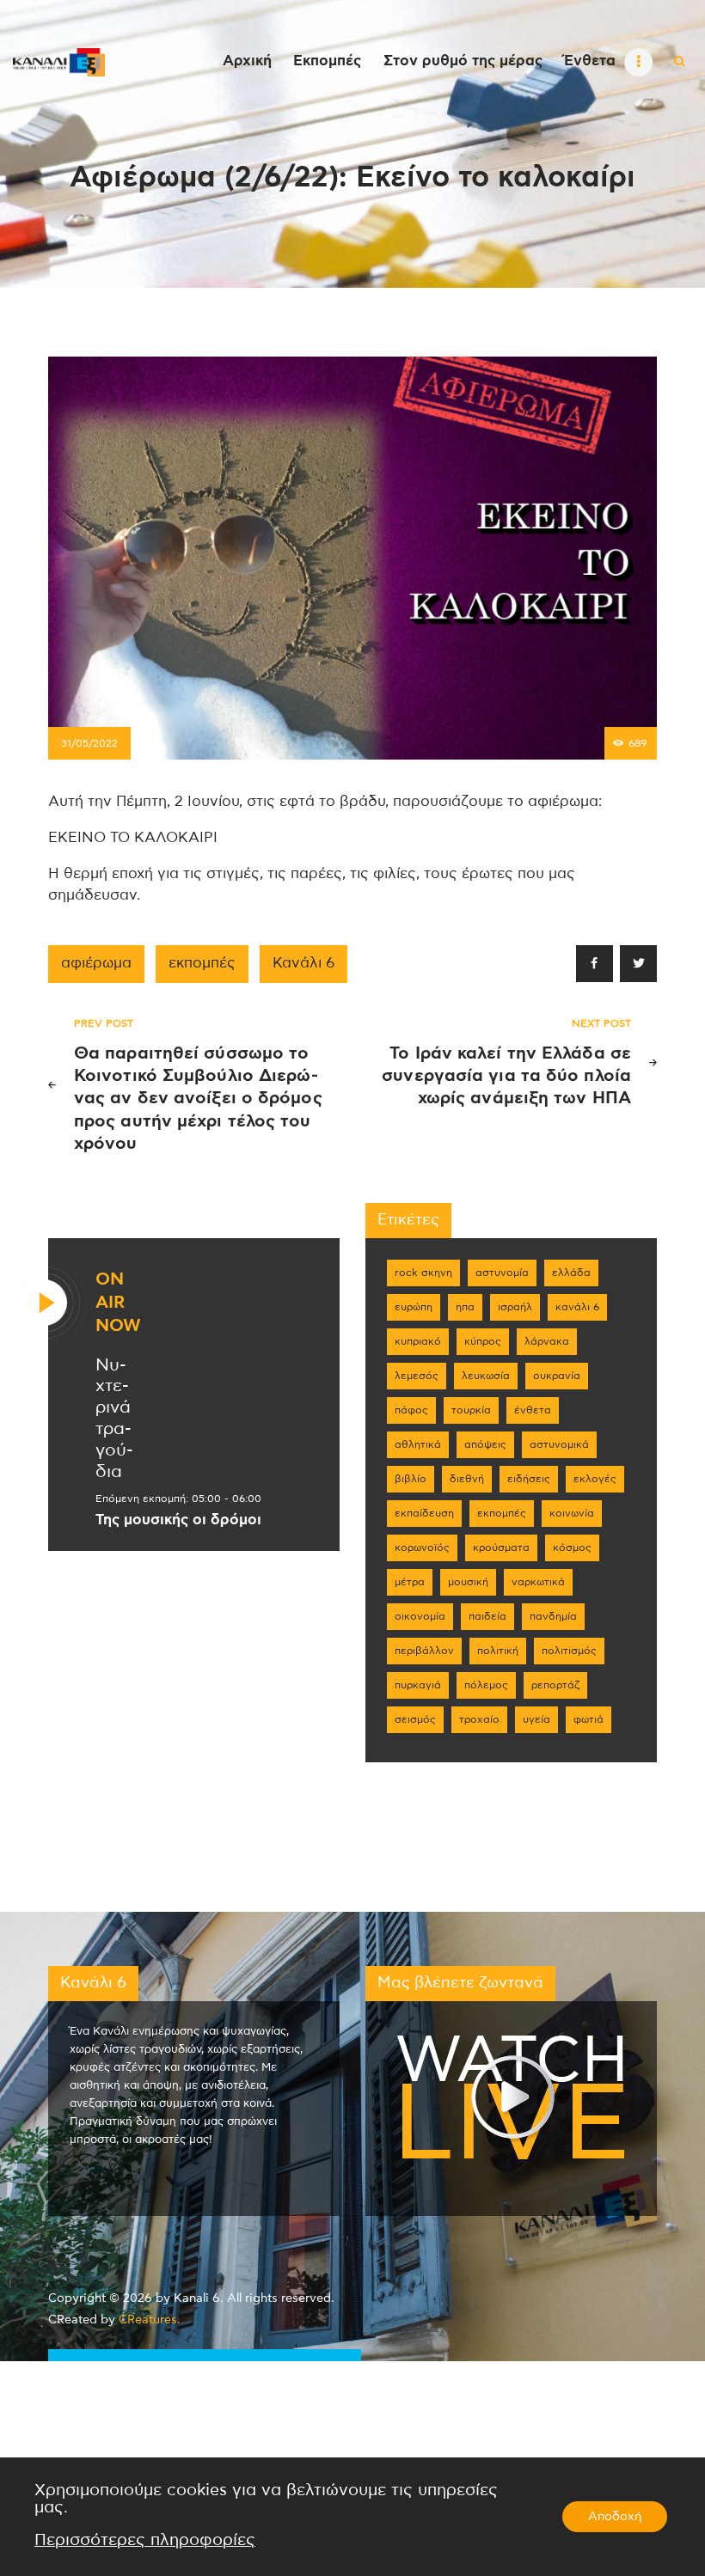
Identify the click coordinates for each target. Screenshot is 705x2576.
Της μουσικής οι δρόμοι (178, 1520)
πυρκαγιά (418, 1685)
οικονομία (420, 1616)
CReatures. (150, 2320)
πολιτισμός (569, 1651)
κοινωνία (572, 1513)
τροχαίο (479, 1719)
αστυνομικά (559, 1444)
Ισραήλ (515, 1307)
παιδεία (487, 1616)
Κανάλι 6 (303, 963)
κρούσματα (501, 1547)
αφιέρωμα (96, 963)
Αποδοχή (615, 2517)
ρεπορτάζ (555, 1685)
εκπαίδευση (424, 1513)
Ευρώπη (414, 1307)
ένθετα (533, 1410)
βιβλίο (411, 1479)
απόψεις (485, 1444)
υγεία (536, 1719)
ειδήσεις (529, 1479)
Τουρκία (471, 1410)
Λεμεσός (417, 1376)
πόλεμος (486, 1685)
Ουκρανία (557, 1376)
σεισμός (415, 1719)
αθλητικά (418, 1444)
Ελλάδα (571, 1273)
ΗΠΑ (465, 1307)
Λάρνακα (547, 1341)
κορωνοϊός (422, 1547)
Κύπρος (483, 1341)
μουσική (468, 1582)
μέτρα (410, 1582)
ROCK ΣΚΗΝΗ (423, 1273)
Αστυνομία (502, 1273)
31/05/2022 (89, 743)
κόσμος (572, 1547)
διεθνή (467, 1479)
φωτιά (589, 1719)
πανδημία (553, 1616)
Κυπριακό (418, 1341)
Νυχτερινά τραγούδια (114, 1419)
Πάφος (411, 1410)
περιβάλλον (424, 1651)
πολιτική (498, 1651)
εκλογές (595, 1479)
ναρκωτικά (538, 1582)
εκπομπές (202, 963)
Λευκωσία (486, 1376)
